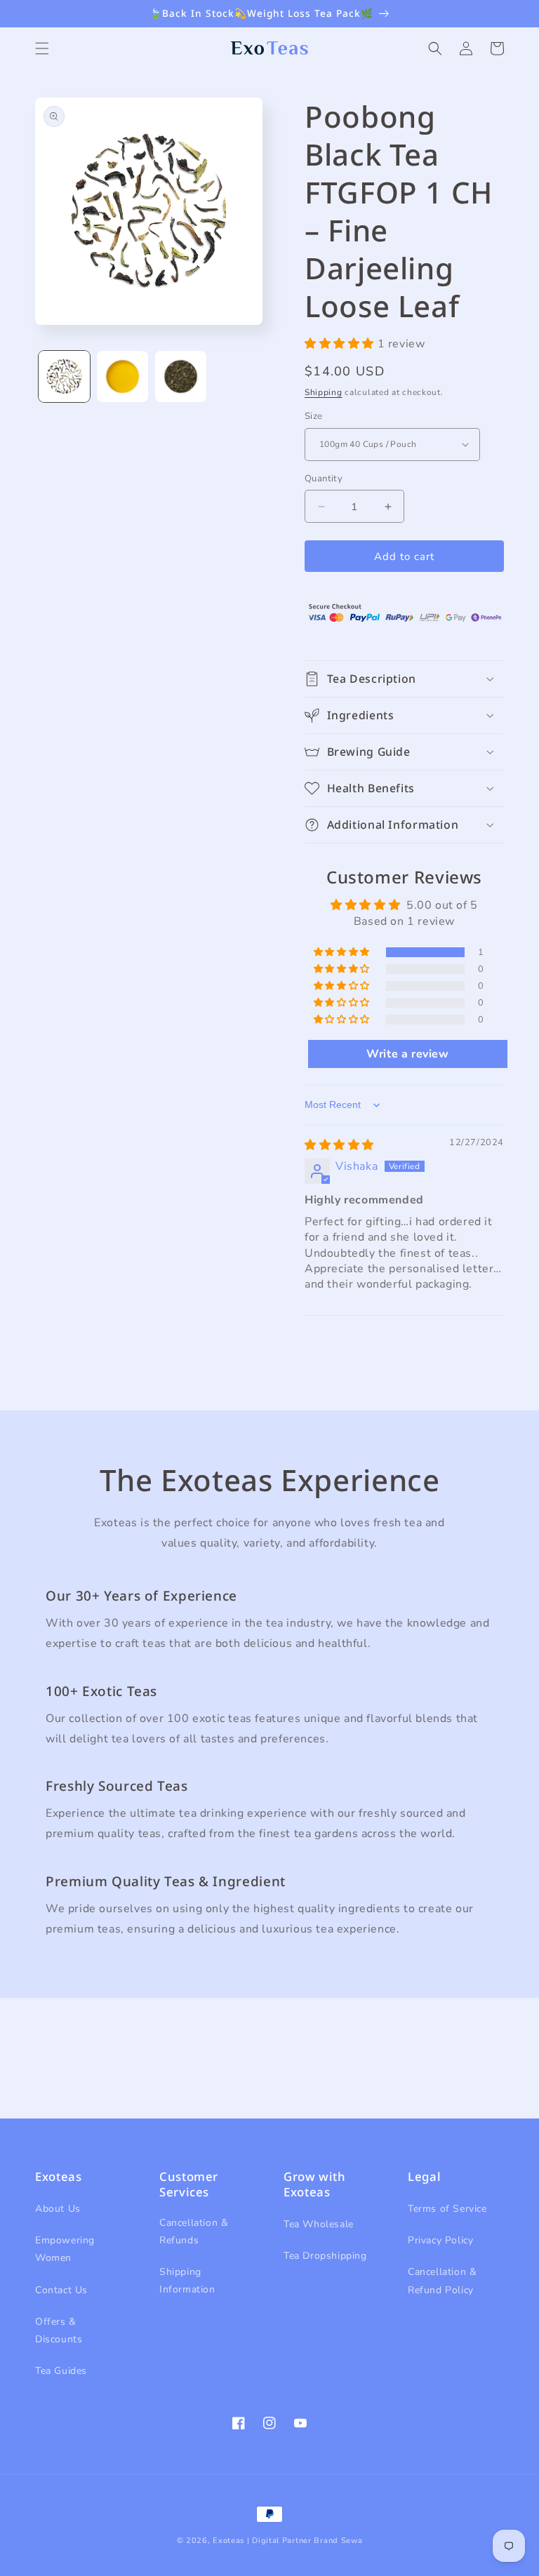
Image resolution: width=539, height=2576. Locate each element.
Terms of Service (447, 2209)
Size (314, 416)
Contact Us (61, 2290)
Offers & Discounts (59, 2330)
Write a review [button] (407, 1054)
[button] (42, 48)
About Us (58, 2209)
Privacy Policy (440, 2240)
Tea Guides (61, 2371)
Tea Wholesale (319, 2224)
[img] (339, 1145)
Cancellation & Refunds (194, 2231)
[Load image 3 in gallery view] (181, 376)
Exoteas (228, 2541)
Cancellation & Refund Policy (442, 2281)
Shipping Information (187, 2281)
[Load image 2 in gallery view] (122, 376)
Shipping (324, 392)
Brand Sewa (338, 2541)
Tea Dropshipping (325, 2256)
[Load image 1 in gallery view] (64, 376)
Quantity (324, 479)
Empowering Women (65, 2249)
